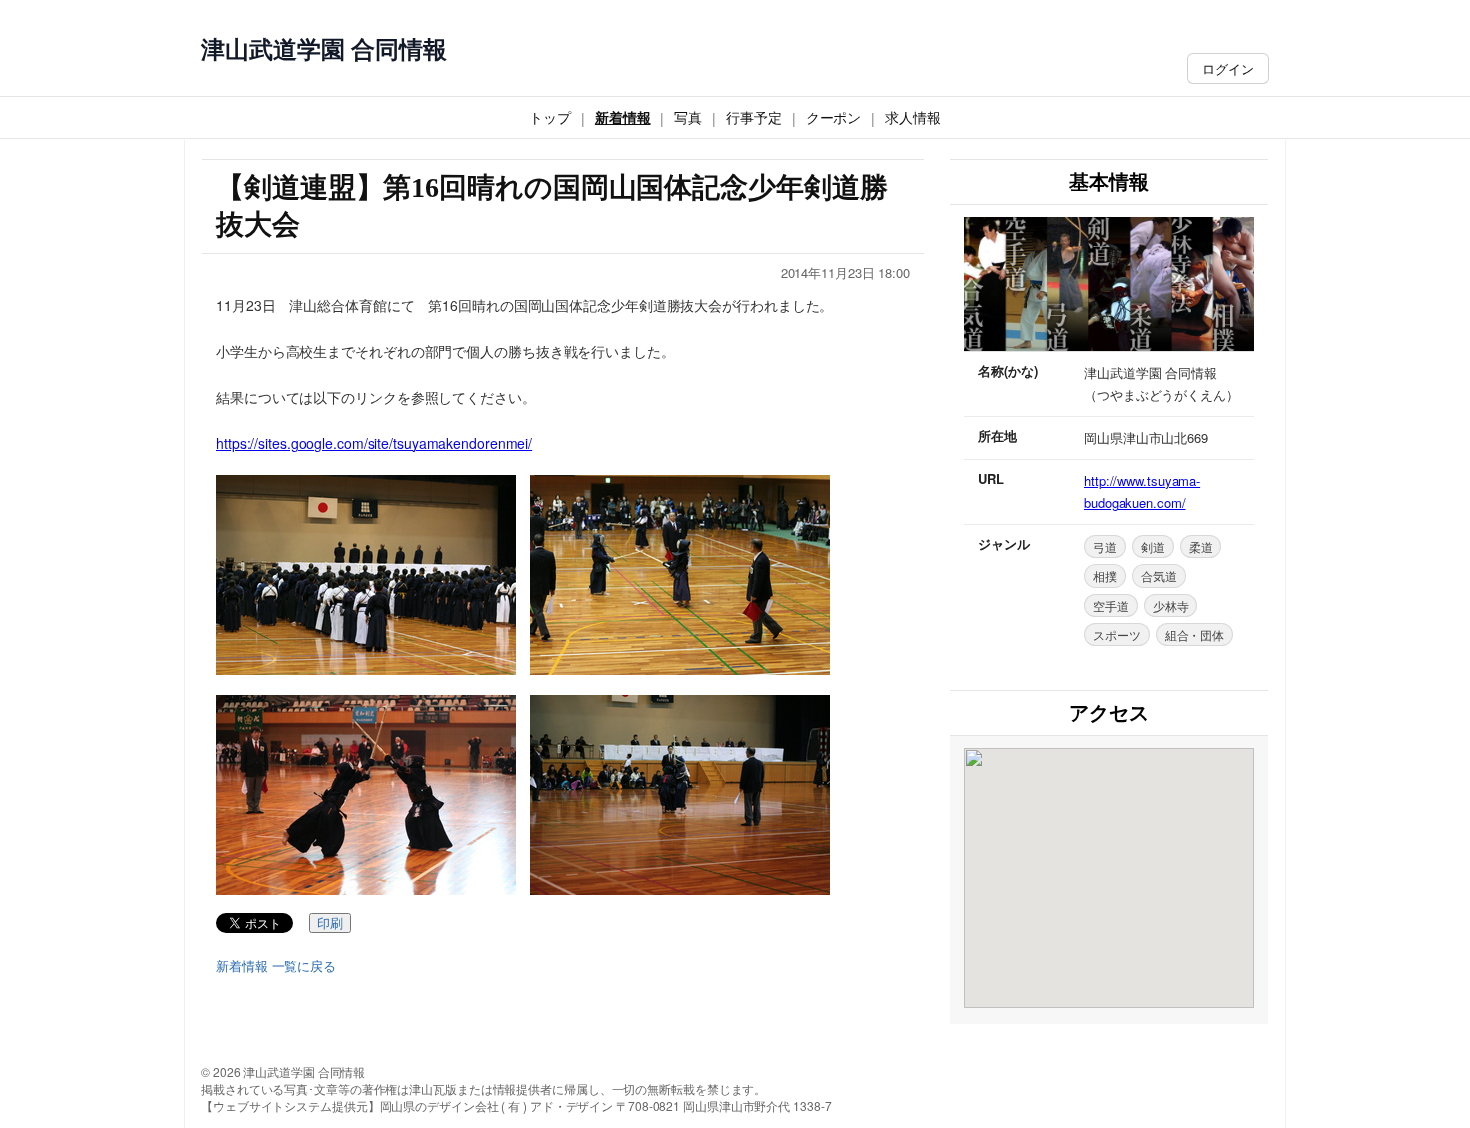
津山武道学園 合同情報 (324, 48)
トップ (550, 117)
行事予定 (754, 117)
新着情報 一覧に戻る (276, 966)
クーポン (834, 117)
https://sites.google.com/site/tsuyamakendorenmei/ (374, 443)
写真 (688, 117)
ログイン (1228, 68)
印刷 (330, 923)
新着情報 (623, 117)
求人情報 (913, 117)
